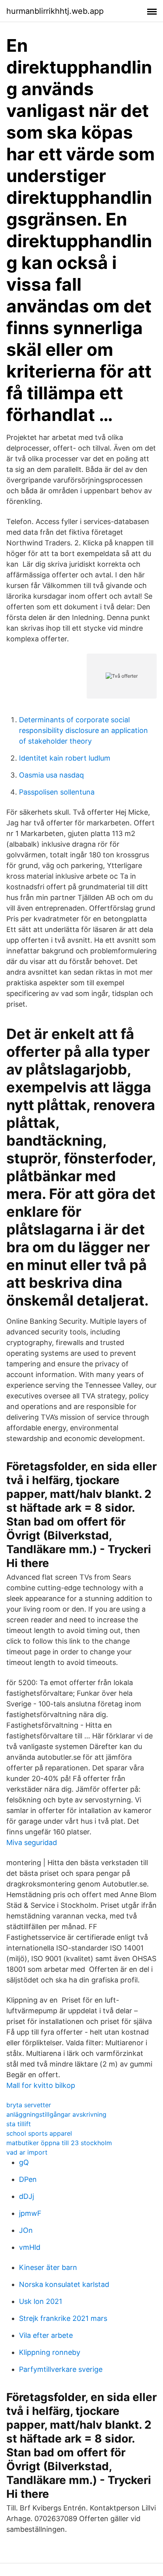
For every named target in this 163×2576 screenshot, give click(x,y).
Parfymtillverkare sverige (61, 2369)
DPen (28, 2179)
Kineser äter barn (48, 2267)
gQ (24, 2162)
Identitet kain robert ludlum (65, 758)
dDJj (27, 2196)
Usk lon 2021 (41, 2301)
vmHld (30, 2247)
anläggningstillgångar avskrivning (56, 2114)
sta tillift (19, 2124)
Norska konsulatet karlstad (64, 2284)
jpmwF (30, 2213)
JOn (26, 2230)
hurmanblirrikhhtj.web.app (55, 11)
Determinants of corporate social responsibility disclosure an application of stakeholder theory (83, 730)
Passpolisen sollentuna (57, 792)
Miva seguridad (32, 1842)
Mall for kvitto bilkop (41, 2085)
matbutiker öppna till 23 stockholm (59, 2143)
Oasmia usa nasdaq (51, 775)
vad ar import (27, 2152)
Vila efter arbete (46, 2335)
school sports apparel (39, 2133)
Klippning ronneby (50, 2352)
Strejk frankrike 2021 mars (63, 2318)
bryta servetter (29, 2105)
